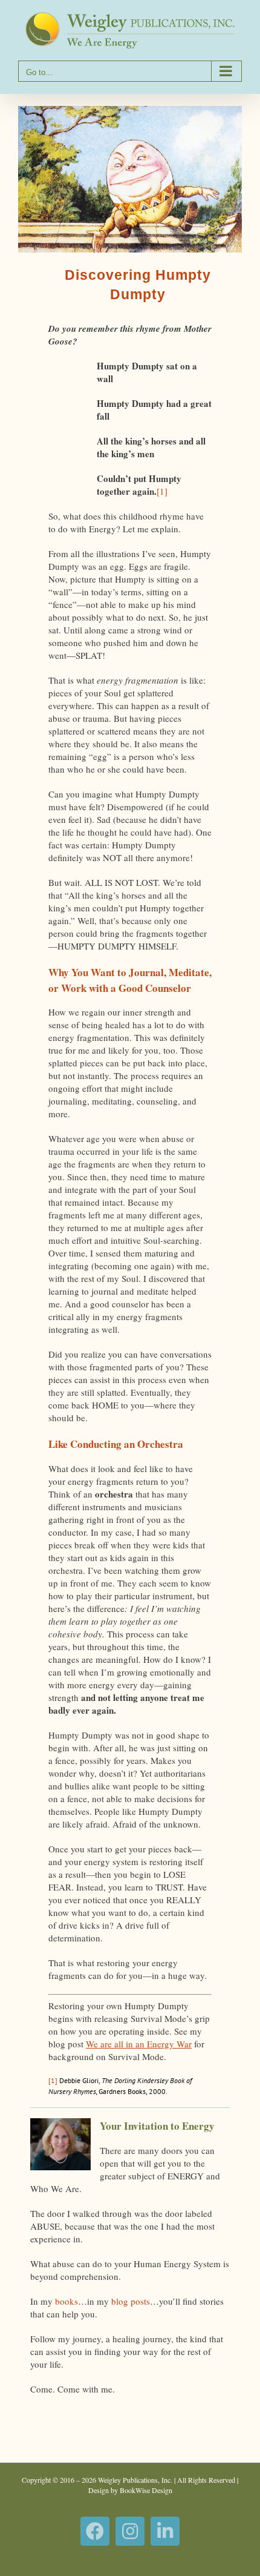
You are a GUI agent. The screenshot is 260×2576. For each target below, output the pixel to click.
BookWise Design (146, 2490)
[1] (162, 491)
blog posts (131, 2301)
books (67, 2301)
